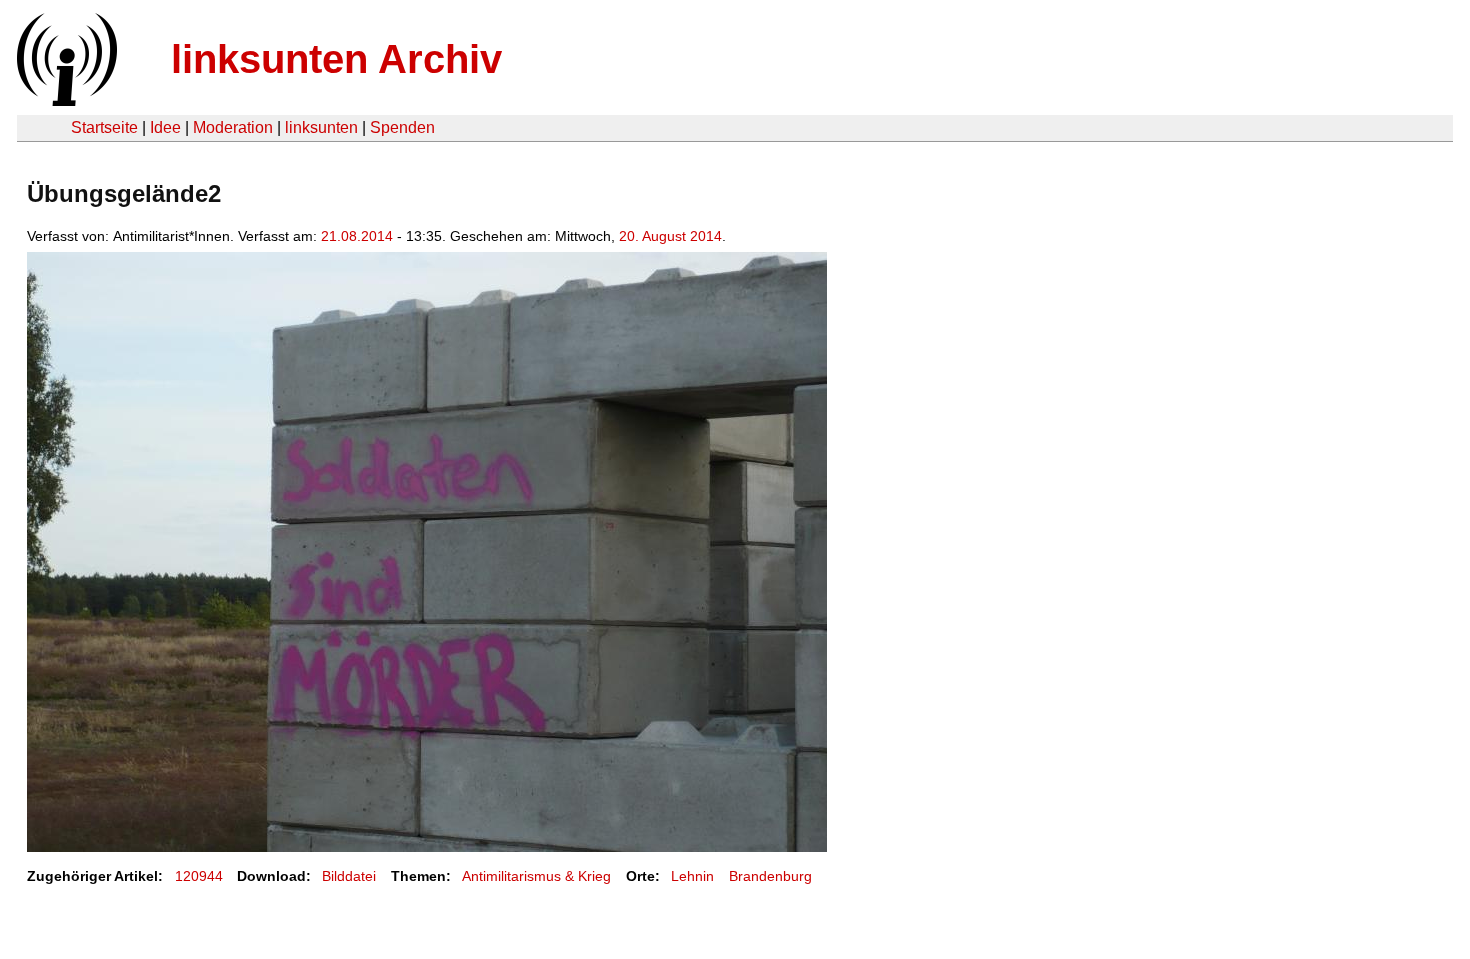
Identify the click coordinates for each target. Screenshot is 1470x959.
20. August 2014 (670, 236)
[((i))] (65, 100)
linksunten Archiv (336, 59)
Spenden (402, 127)
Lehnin (692, 876)
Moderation (233, 127)
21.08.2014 (357, 236)
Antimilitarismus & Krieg (536, 876)
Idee (165, 127)
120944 (199, 876)
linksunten (321, 127)
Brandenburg (770, 876)
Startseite (104, 127)
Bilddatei (349, 876)
